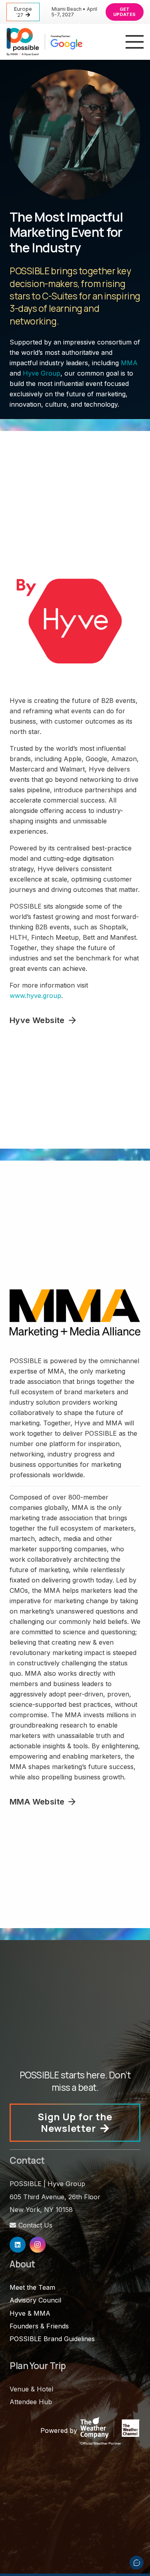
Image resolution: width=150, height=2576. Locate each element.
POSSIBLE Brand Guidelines (52, 2339)
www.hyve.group (35, 996)
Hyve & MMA (30, 2313)
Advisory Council (35, 2300)
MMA (129, 363)
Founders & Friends (39, 2326)
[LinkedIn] (18, 2245)
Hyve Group (42, 373)
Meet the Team (32, 2287)
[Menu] (135, 42)
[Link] (44, 42)
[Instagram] (38, 2245)
